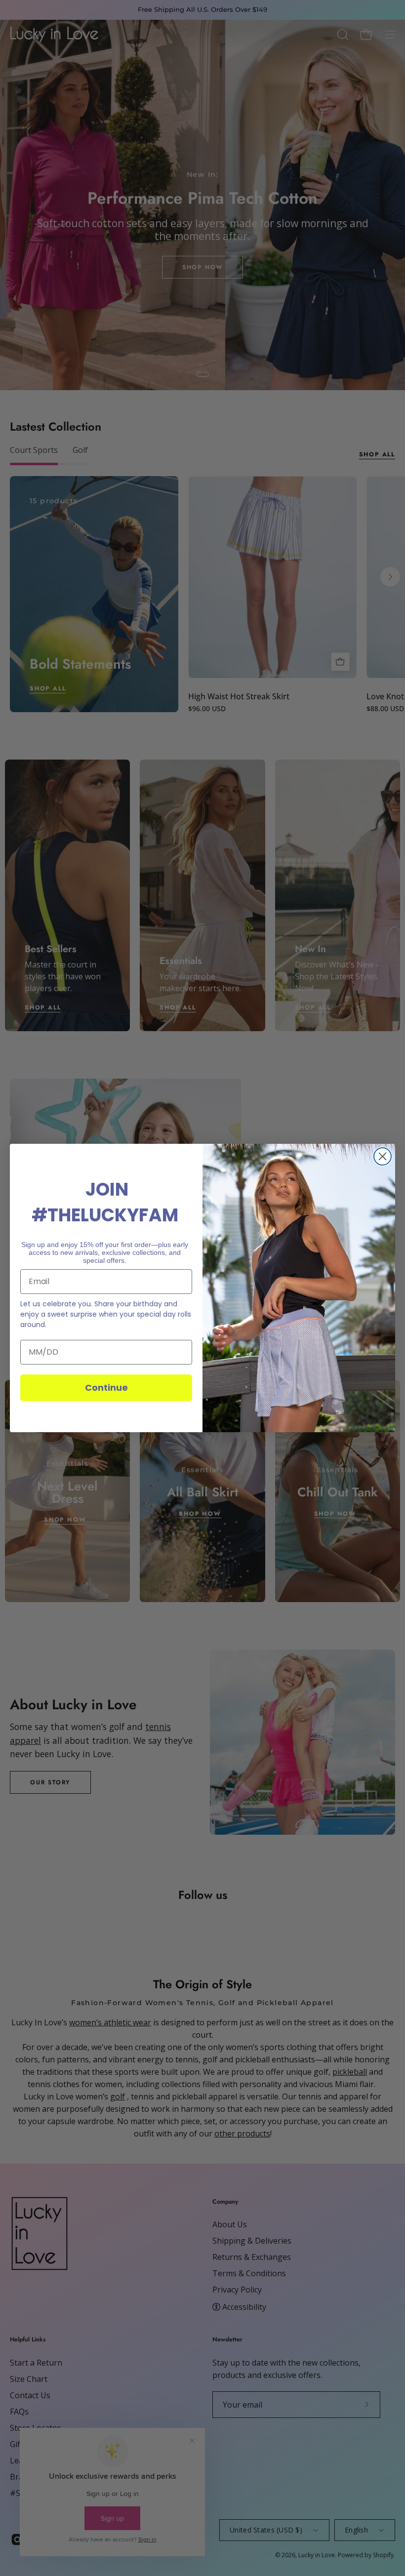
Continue (106, 1388)
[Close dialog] (383, 1156)
